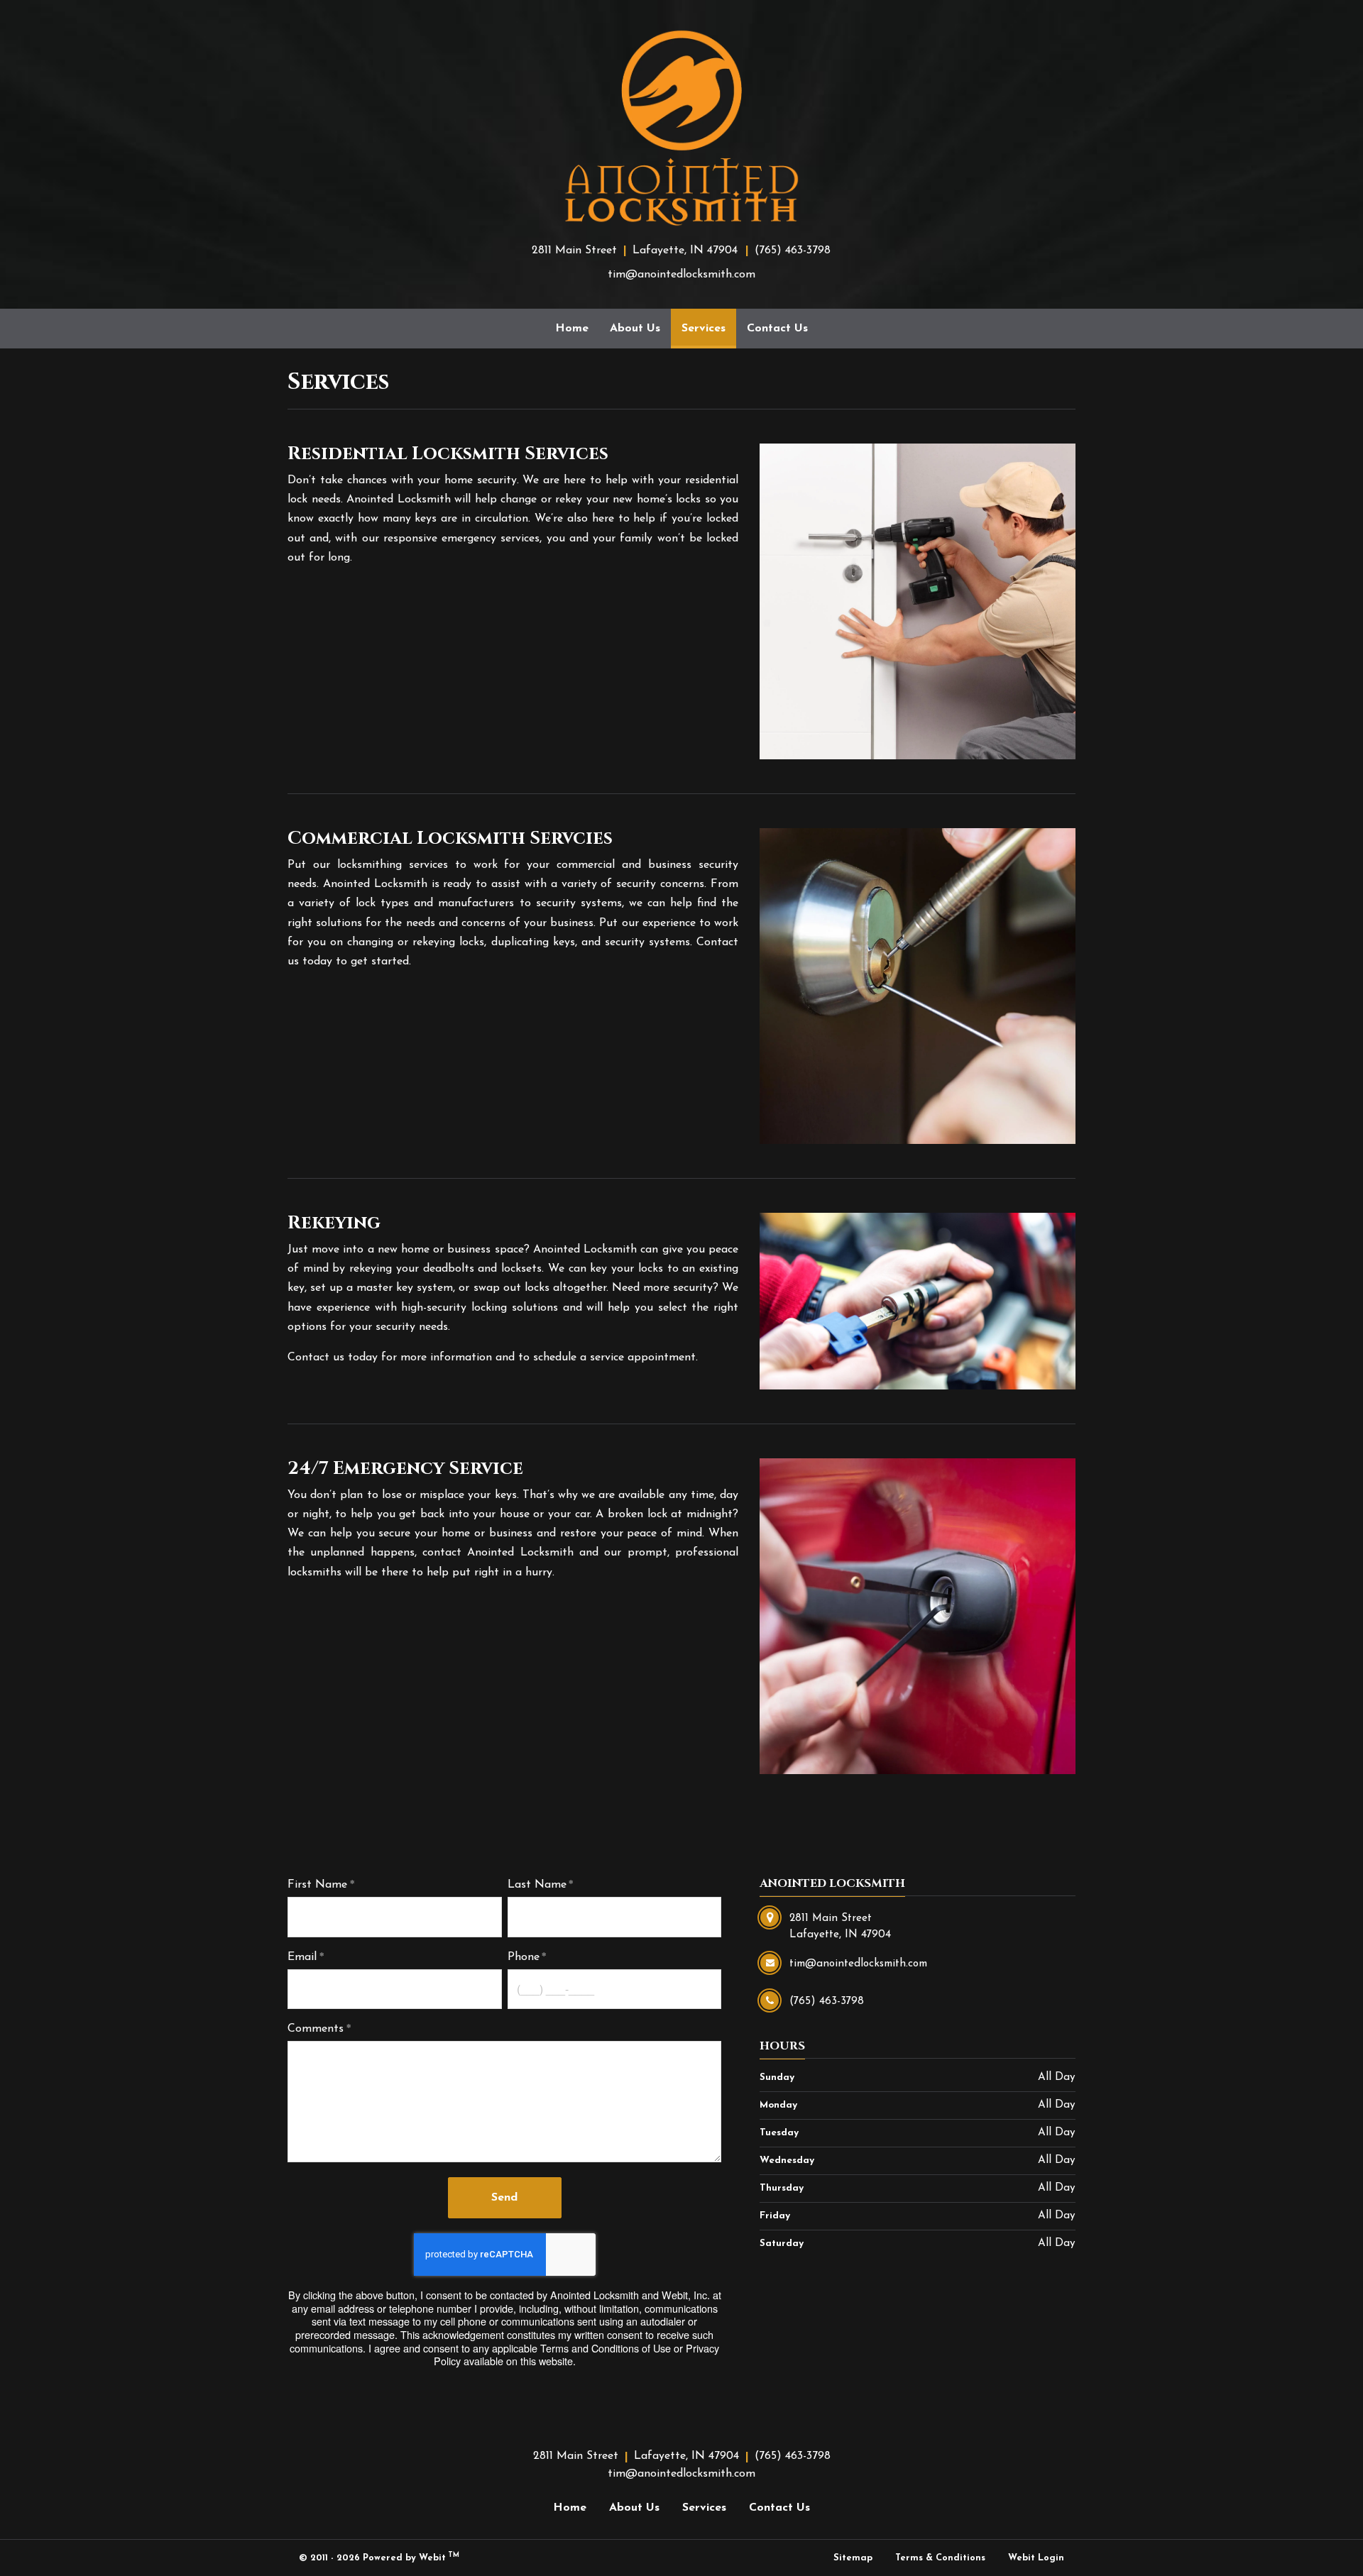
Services (709, 328)
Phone (524, 1957)
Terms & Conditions (940, 2558)
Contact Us (777, 329)
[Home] (681, 128)
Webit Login (1036, 2558)
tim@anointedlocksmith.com (681, 275)
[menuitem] (572, 329)
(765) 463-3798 (793, 251)
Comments (316, 2029)
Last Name (537, 1885)
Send (504, 2198)
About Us (635, 329)
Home (572, 329)
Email (302, 1957)
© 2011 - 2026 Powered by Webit (379, 2557)
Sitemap (853, 2558)
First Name (317, 1885)
